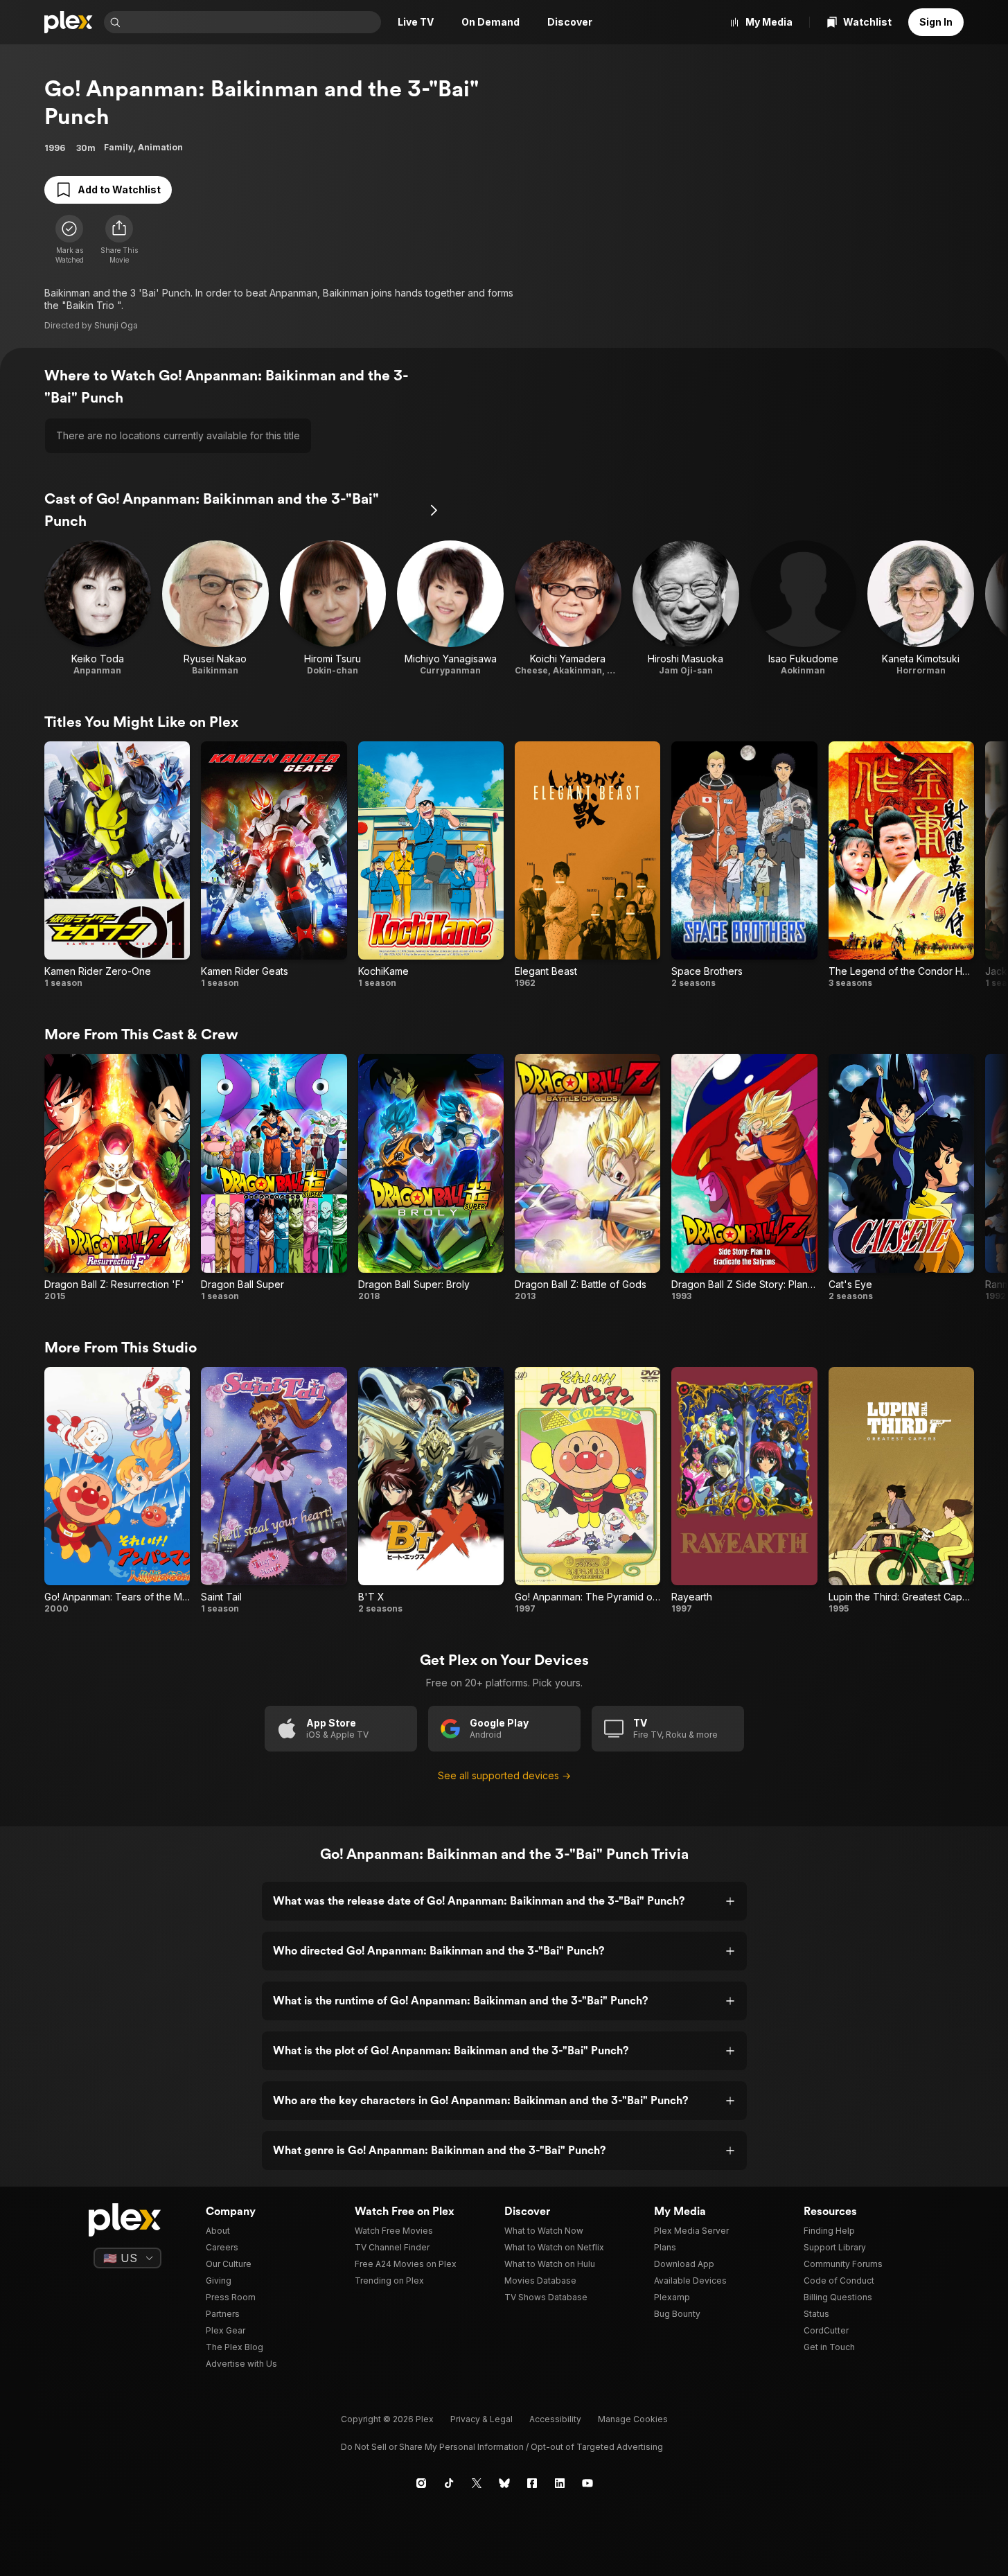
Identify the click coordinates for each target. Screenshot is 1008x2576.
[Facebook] (532, 2483)
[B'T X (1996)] (431, 1491)
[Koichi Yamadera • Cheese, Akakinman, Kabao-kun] (568, 608)
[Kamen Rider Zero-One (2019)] (117, 865)
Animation (160, 147)
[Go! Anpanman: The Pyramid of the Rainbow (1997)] (587, 1491)
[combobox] (252, 22)
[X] (477, 2483)
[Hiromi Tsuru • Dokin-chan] (333, 608)
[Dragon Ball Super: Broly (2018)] (431, 1177)
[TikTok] (449, 2483)
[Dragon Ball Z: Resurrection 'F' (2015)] (117, 1177)
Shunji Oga (116, 325)
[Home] (69, 22)
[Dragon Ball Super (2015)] (274, 1177)
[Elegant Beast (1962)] (587, 865)
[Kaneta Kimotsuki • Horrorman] (921, 608)
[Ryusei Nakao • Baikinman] (215, 608)
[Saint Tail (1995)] (274, 1491)
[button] (119, 240)
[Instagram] (421, 2483)
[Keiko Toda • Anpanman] (98, 608)
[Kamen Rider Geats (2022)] (274, 865)
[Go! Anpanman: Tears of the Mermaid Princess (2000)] (117, 1491)
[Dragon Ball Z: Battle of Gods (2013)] (587, 1177)
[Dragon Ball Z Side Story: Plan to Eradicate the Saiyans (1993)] (744, 1177)
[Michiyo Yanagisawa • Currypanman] (450, 608)
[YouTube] (587, 2483)
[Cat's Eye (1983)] (901, 1177)
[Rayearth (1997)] (744, 1491)
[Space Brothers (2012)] (744, 865)
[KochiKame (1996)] (431, 865)
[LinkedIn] (560, 2483)
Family (118, 147)
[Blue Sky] (504, 2483)
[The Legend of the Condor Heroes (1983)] (901, 865)
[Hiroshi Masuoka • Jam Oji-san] (686, 608)
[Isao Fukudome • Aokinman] (804, 608)
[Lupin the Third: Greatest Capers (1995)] (901, 1491)
